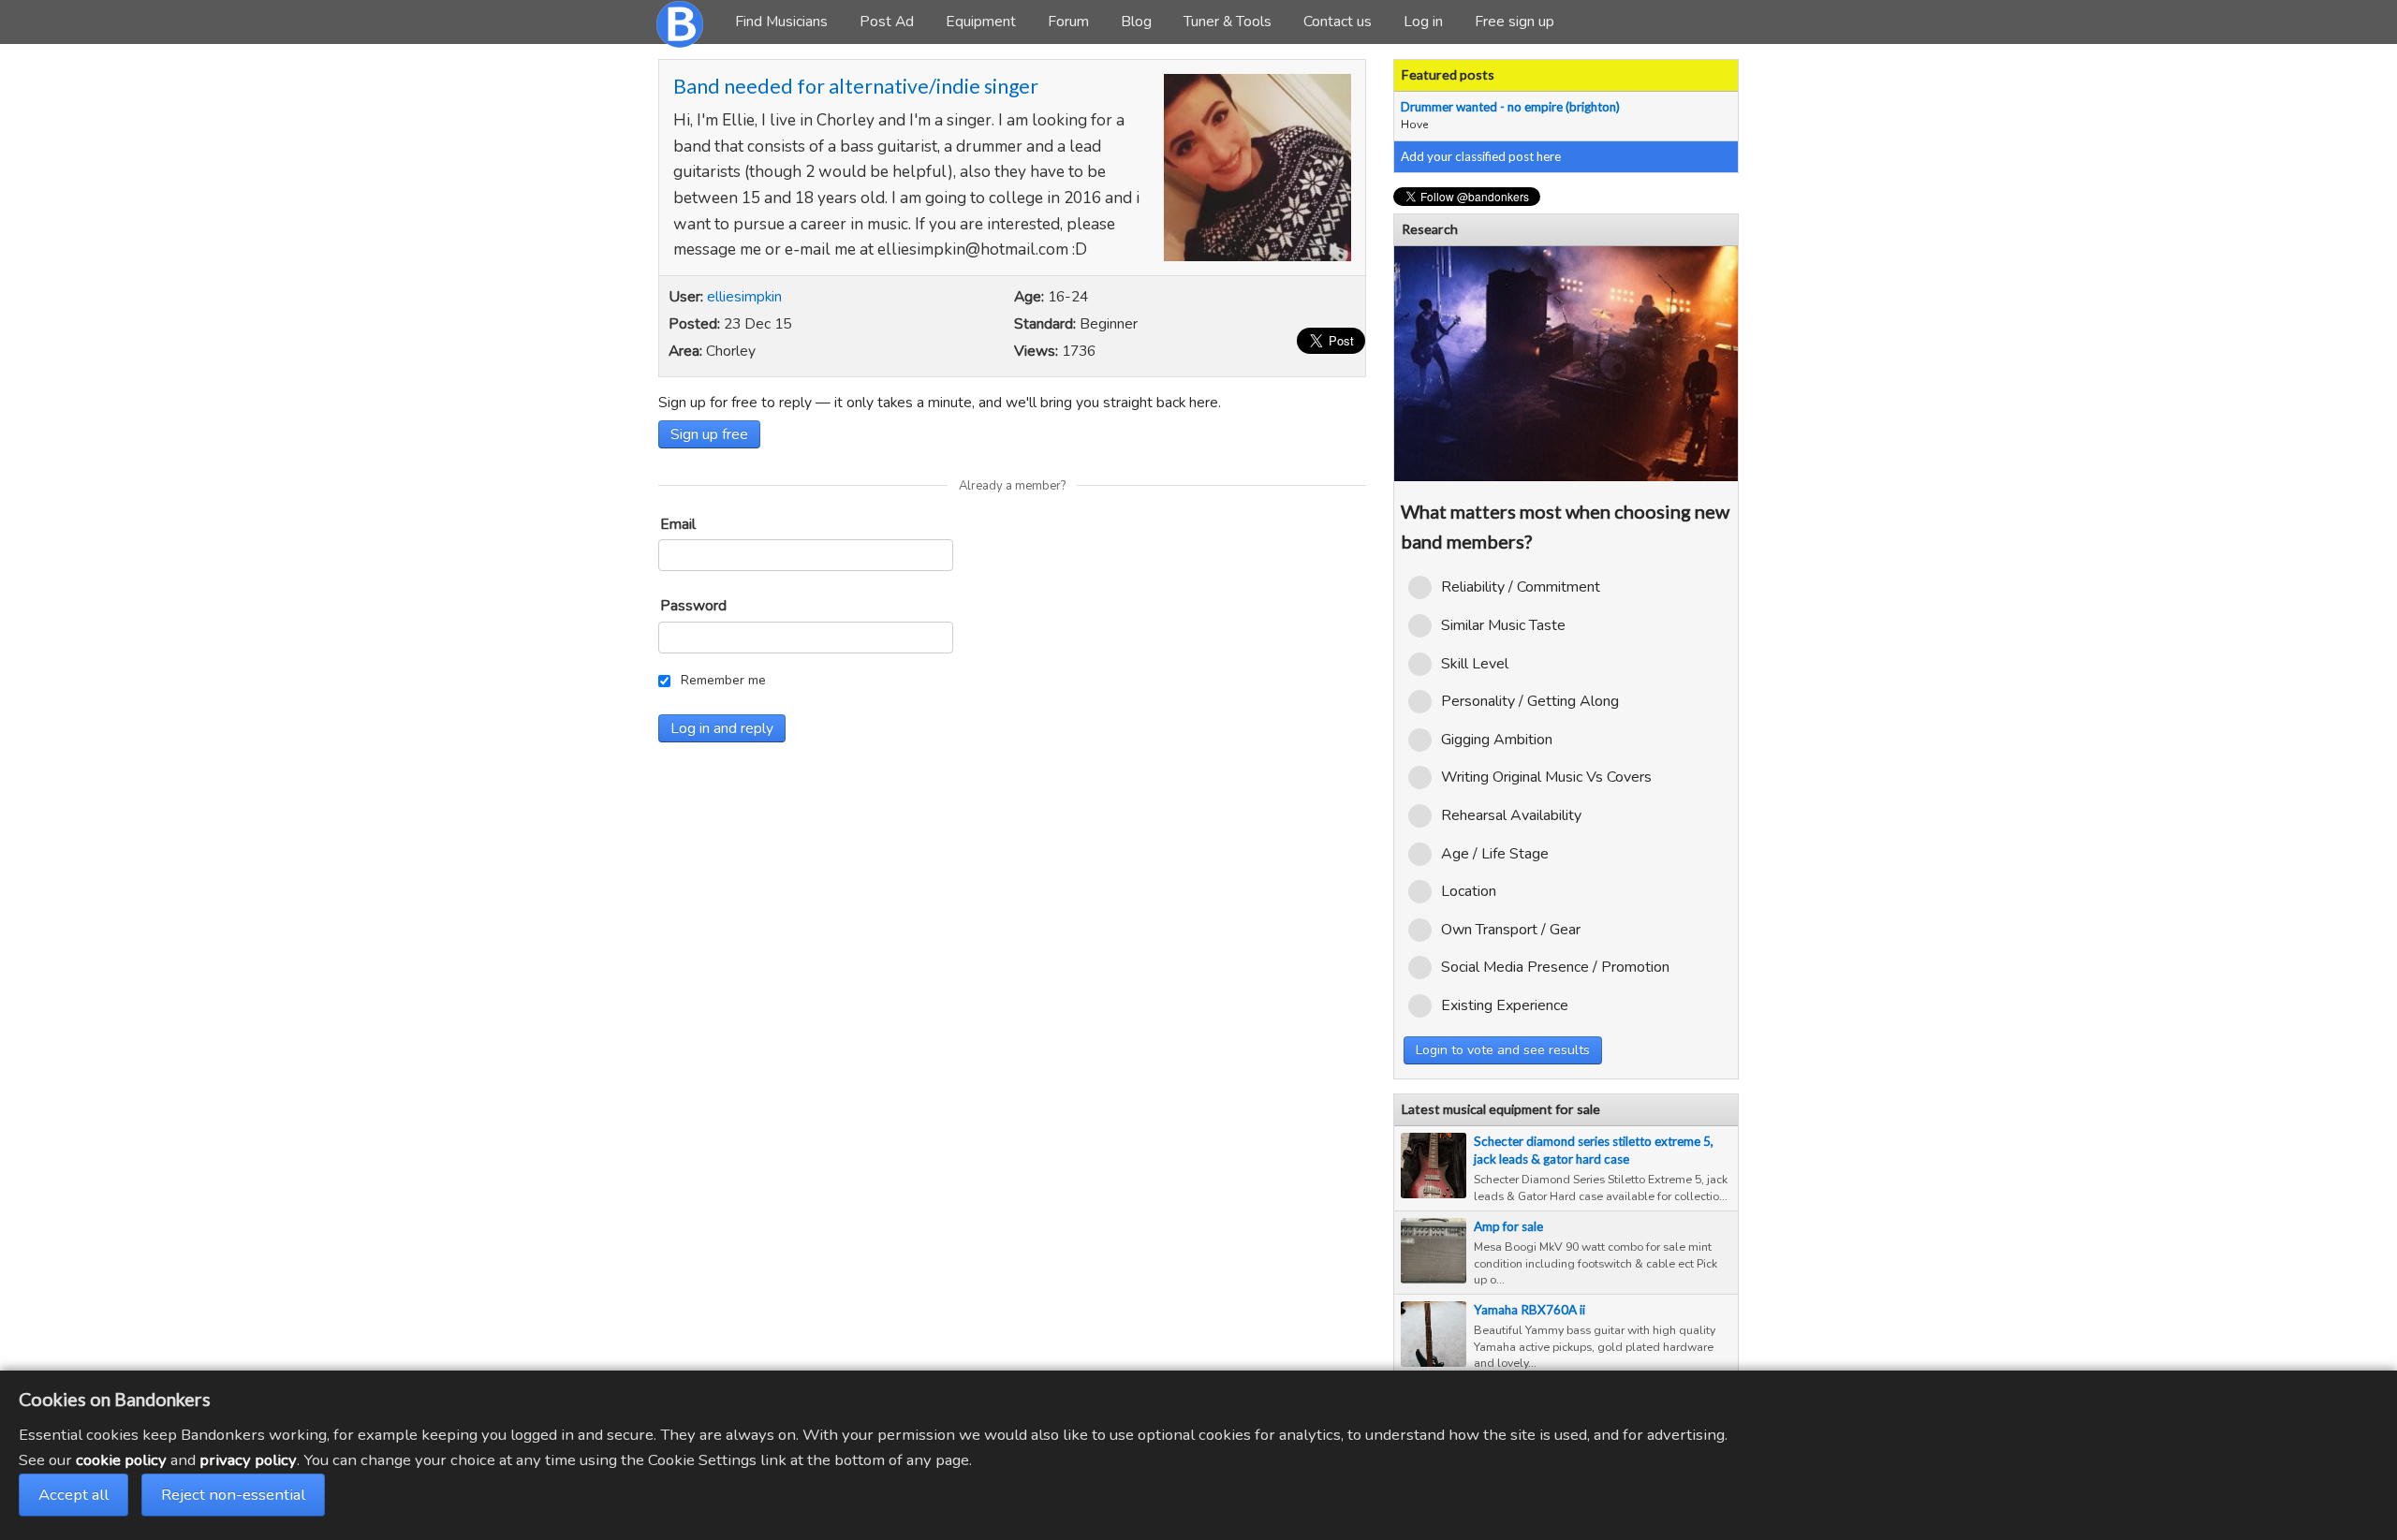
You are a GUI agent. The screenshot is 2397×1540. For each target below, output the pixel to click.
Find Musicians (781, 22)
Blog (1136, 22)
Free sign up (1515, 22)
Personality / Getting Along (1530, 701)
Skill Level (1475, 664)
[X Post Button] (1331, 341)
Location (1469, 891)
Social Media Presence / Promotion (1555, 967)
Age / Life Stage (1495, 854)
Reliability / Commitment (1521, 587)
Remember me (723, 680)
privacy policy (248, 1460)
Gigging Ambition (1497, 740)
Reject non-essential (233, 1495)
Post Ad (887, 22)
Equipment (981, 22)
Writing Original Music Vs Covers (1546, 777)
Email (678, 524)
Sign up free (709, 434)
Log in (1423, 22)
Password (693, 606)
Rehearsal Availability (1511, 815)
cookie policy (121, 1460)
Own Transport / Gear (1511, 930)
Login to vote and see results (1503, 1050)
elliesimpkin (744, 297)
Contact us (1338, 22)
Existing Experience (1505, 1005)
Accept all (74, 1495)
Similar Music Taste (1503, 625)
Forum (1068, 22)
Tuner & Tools (1228, 22)
